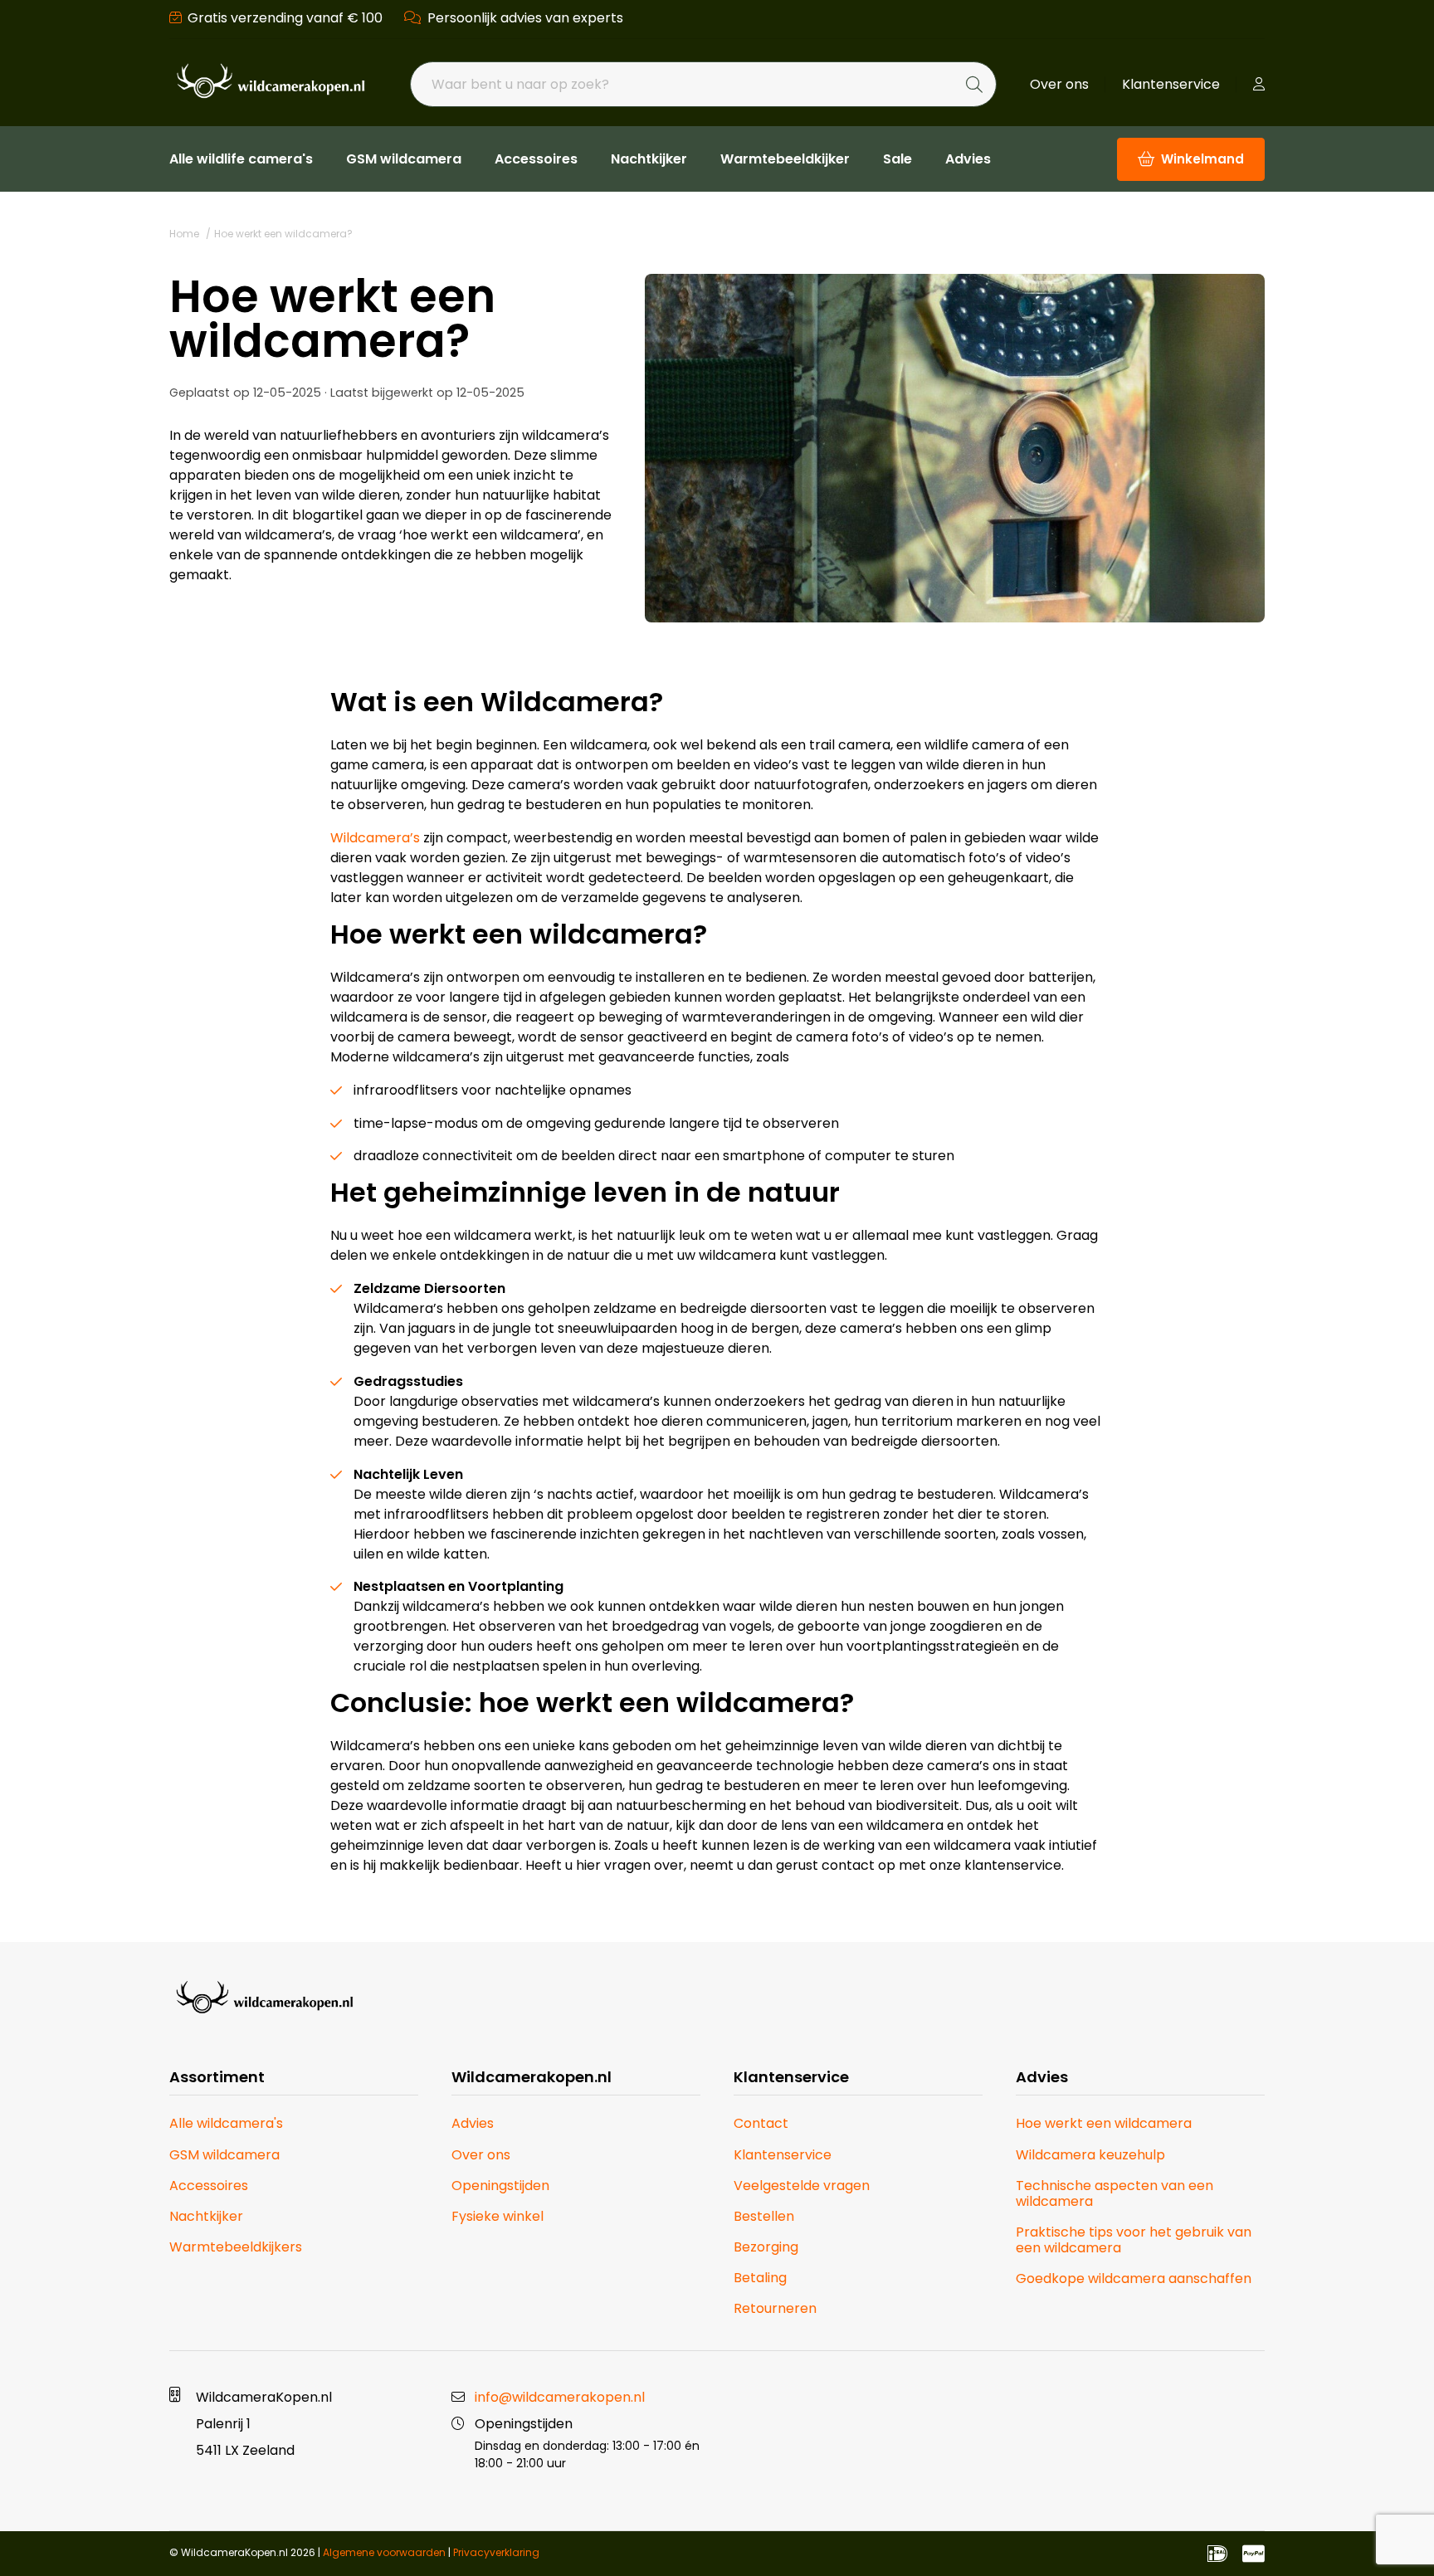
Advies (968, 159)
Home (184, 234)
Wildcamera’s (375, 838)
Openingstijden (500, 2186)
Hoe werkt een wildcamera (1104, 2123)
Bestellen (764, 2216)
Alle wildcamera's (226, 2123)
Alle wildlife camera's (241, 159)
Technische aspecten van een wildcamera (1115, 2193)
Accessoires (536, 159)
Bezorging (766, 2247)
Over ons (1059, 84)
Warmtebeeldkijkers (236, 2247)
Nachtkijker (649, 159)
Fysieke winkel (498, 2216)
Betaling (760, 2278)
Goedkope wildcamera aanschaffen (1134, 2278)
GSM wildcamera (404, 159)
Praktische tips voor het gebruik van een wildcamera (1134, 2240)
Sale (897, 159)
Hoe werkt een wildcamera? (283, 234)
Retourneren (775, 2308)
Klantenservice (1171, 84)
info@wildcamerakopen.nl (560, 2397)
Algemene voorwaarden (384, 2552)
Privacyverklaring (496, 2552)
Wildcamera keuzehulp (1090, 2155)
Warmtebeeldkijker (785, 159)
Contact (761, 2123)
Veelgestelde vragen (802, 2186)
